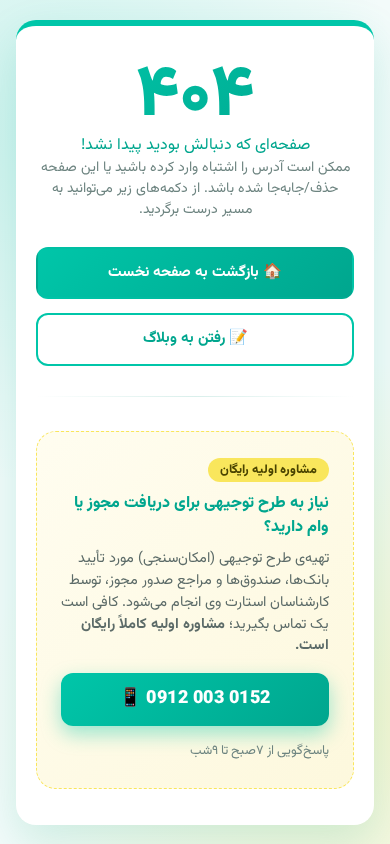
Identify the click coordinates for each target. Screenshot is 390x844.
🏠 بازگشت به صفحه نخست (195, 272)
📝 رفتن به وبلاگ (195, 338)
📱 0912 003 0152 (195, 699)
